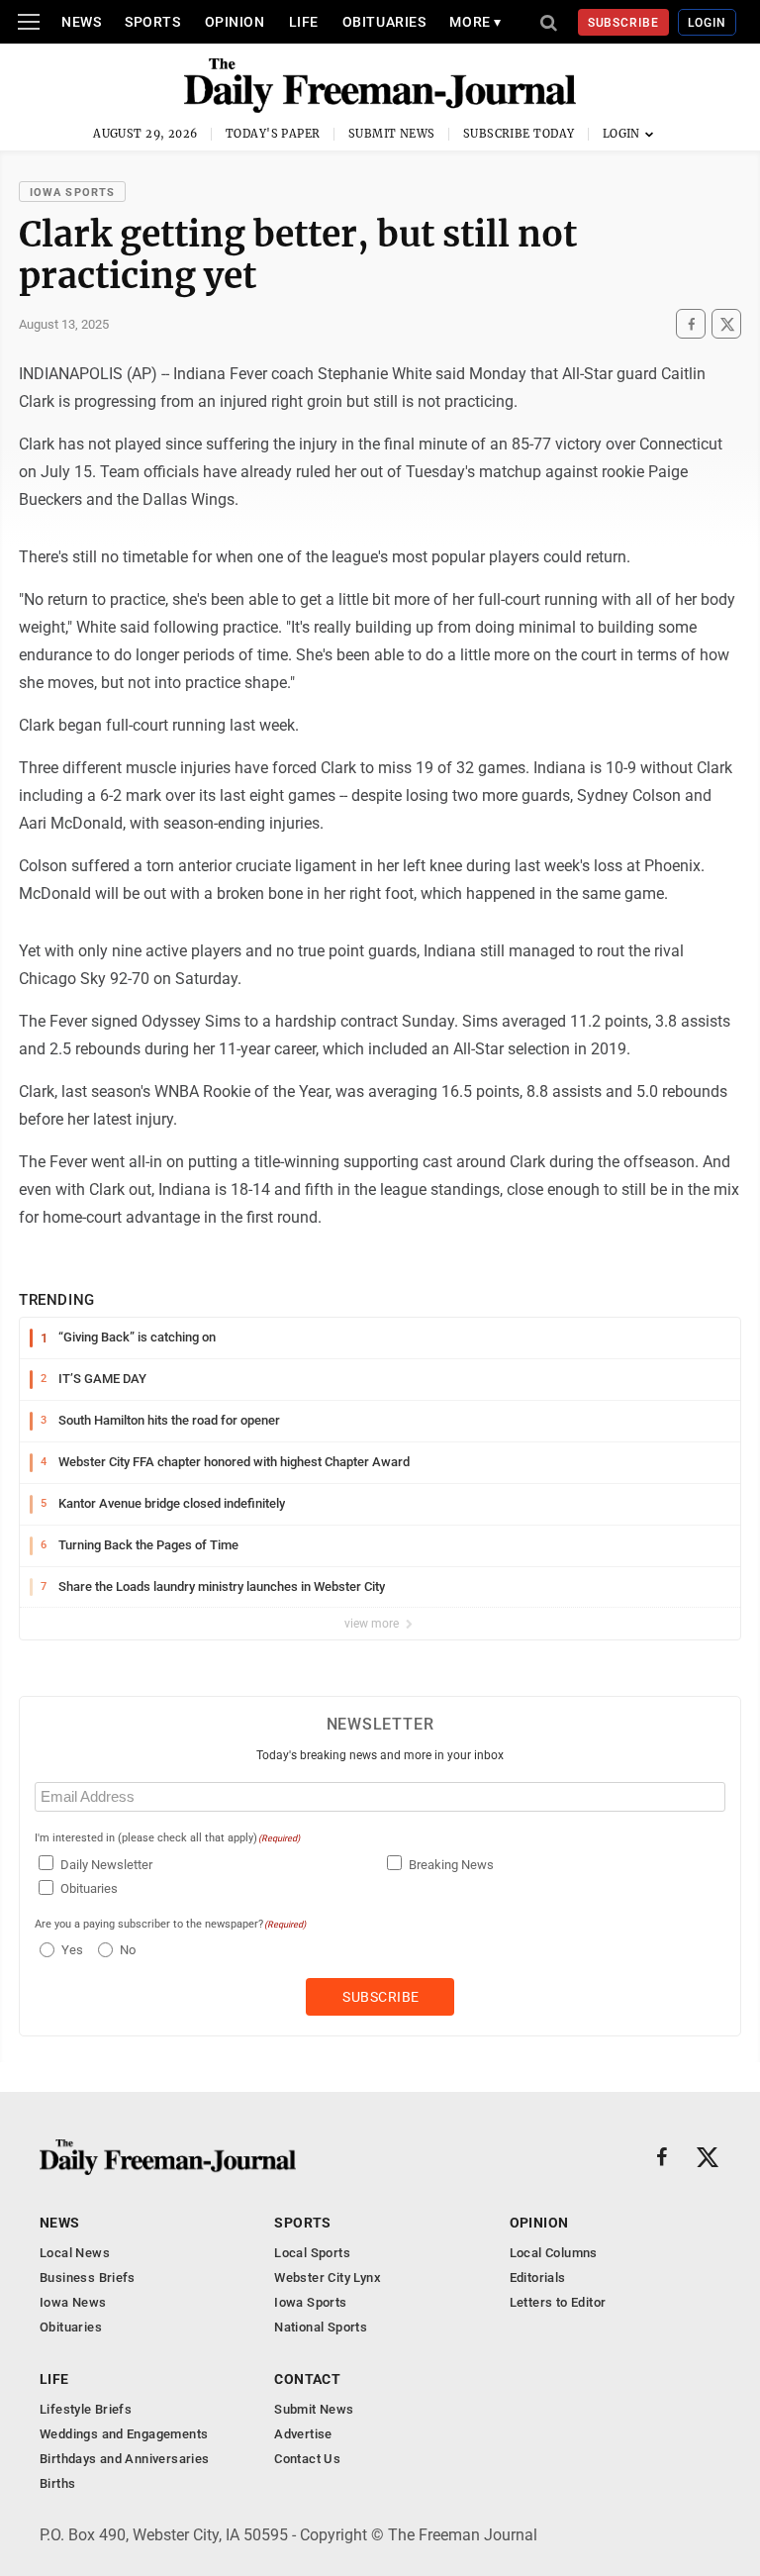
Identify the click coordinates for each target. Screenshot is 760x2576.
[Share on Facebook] (691, 324)
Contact (307, 2379)
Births (57, 2483)
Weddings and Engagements (124, 2434)
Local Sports (312, 2253)
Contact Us (307, 2459)
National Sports (321, 2327)
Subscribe (624, 23)
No (128, 1950)
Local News (75, 2253)
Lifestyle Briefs (86, 2409)
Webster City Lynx (328, 2278)
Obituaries (384, 22)
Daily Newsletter (106, 1865)
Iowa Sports (72, 193)
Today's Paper (273, 134)
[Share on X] (726, 324)
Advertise (303, 2434)
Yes (70, 1950)
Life (304, 22)
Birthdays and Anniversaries (125, 2459)
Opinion (235, 22)
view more (373, 1624)
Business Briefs (88, 2278)
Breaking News (451, 1865)
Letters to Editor (558, 2302)
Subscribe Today (519, 134)
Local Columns (554, 2253)
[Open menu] (29, 22)
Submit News (392, 134)
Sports (152, 22)
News (81, 22)
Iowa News (73, 2302)
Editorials (538, 2278)
